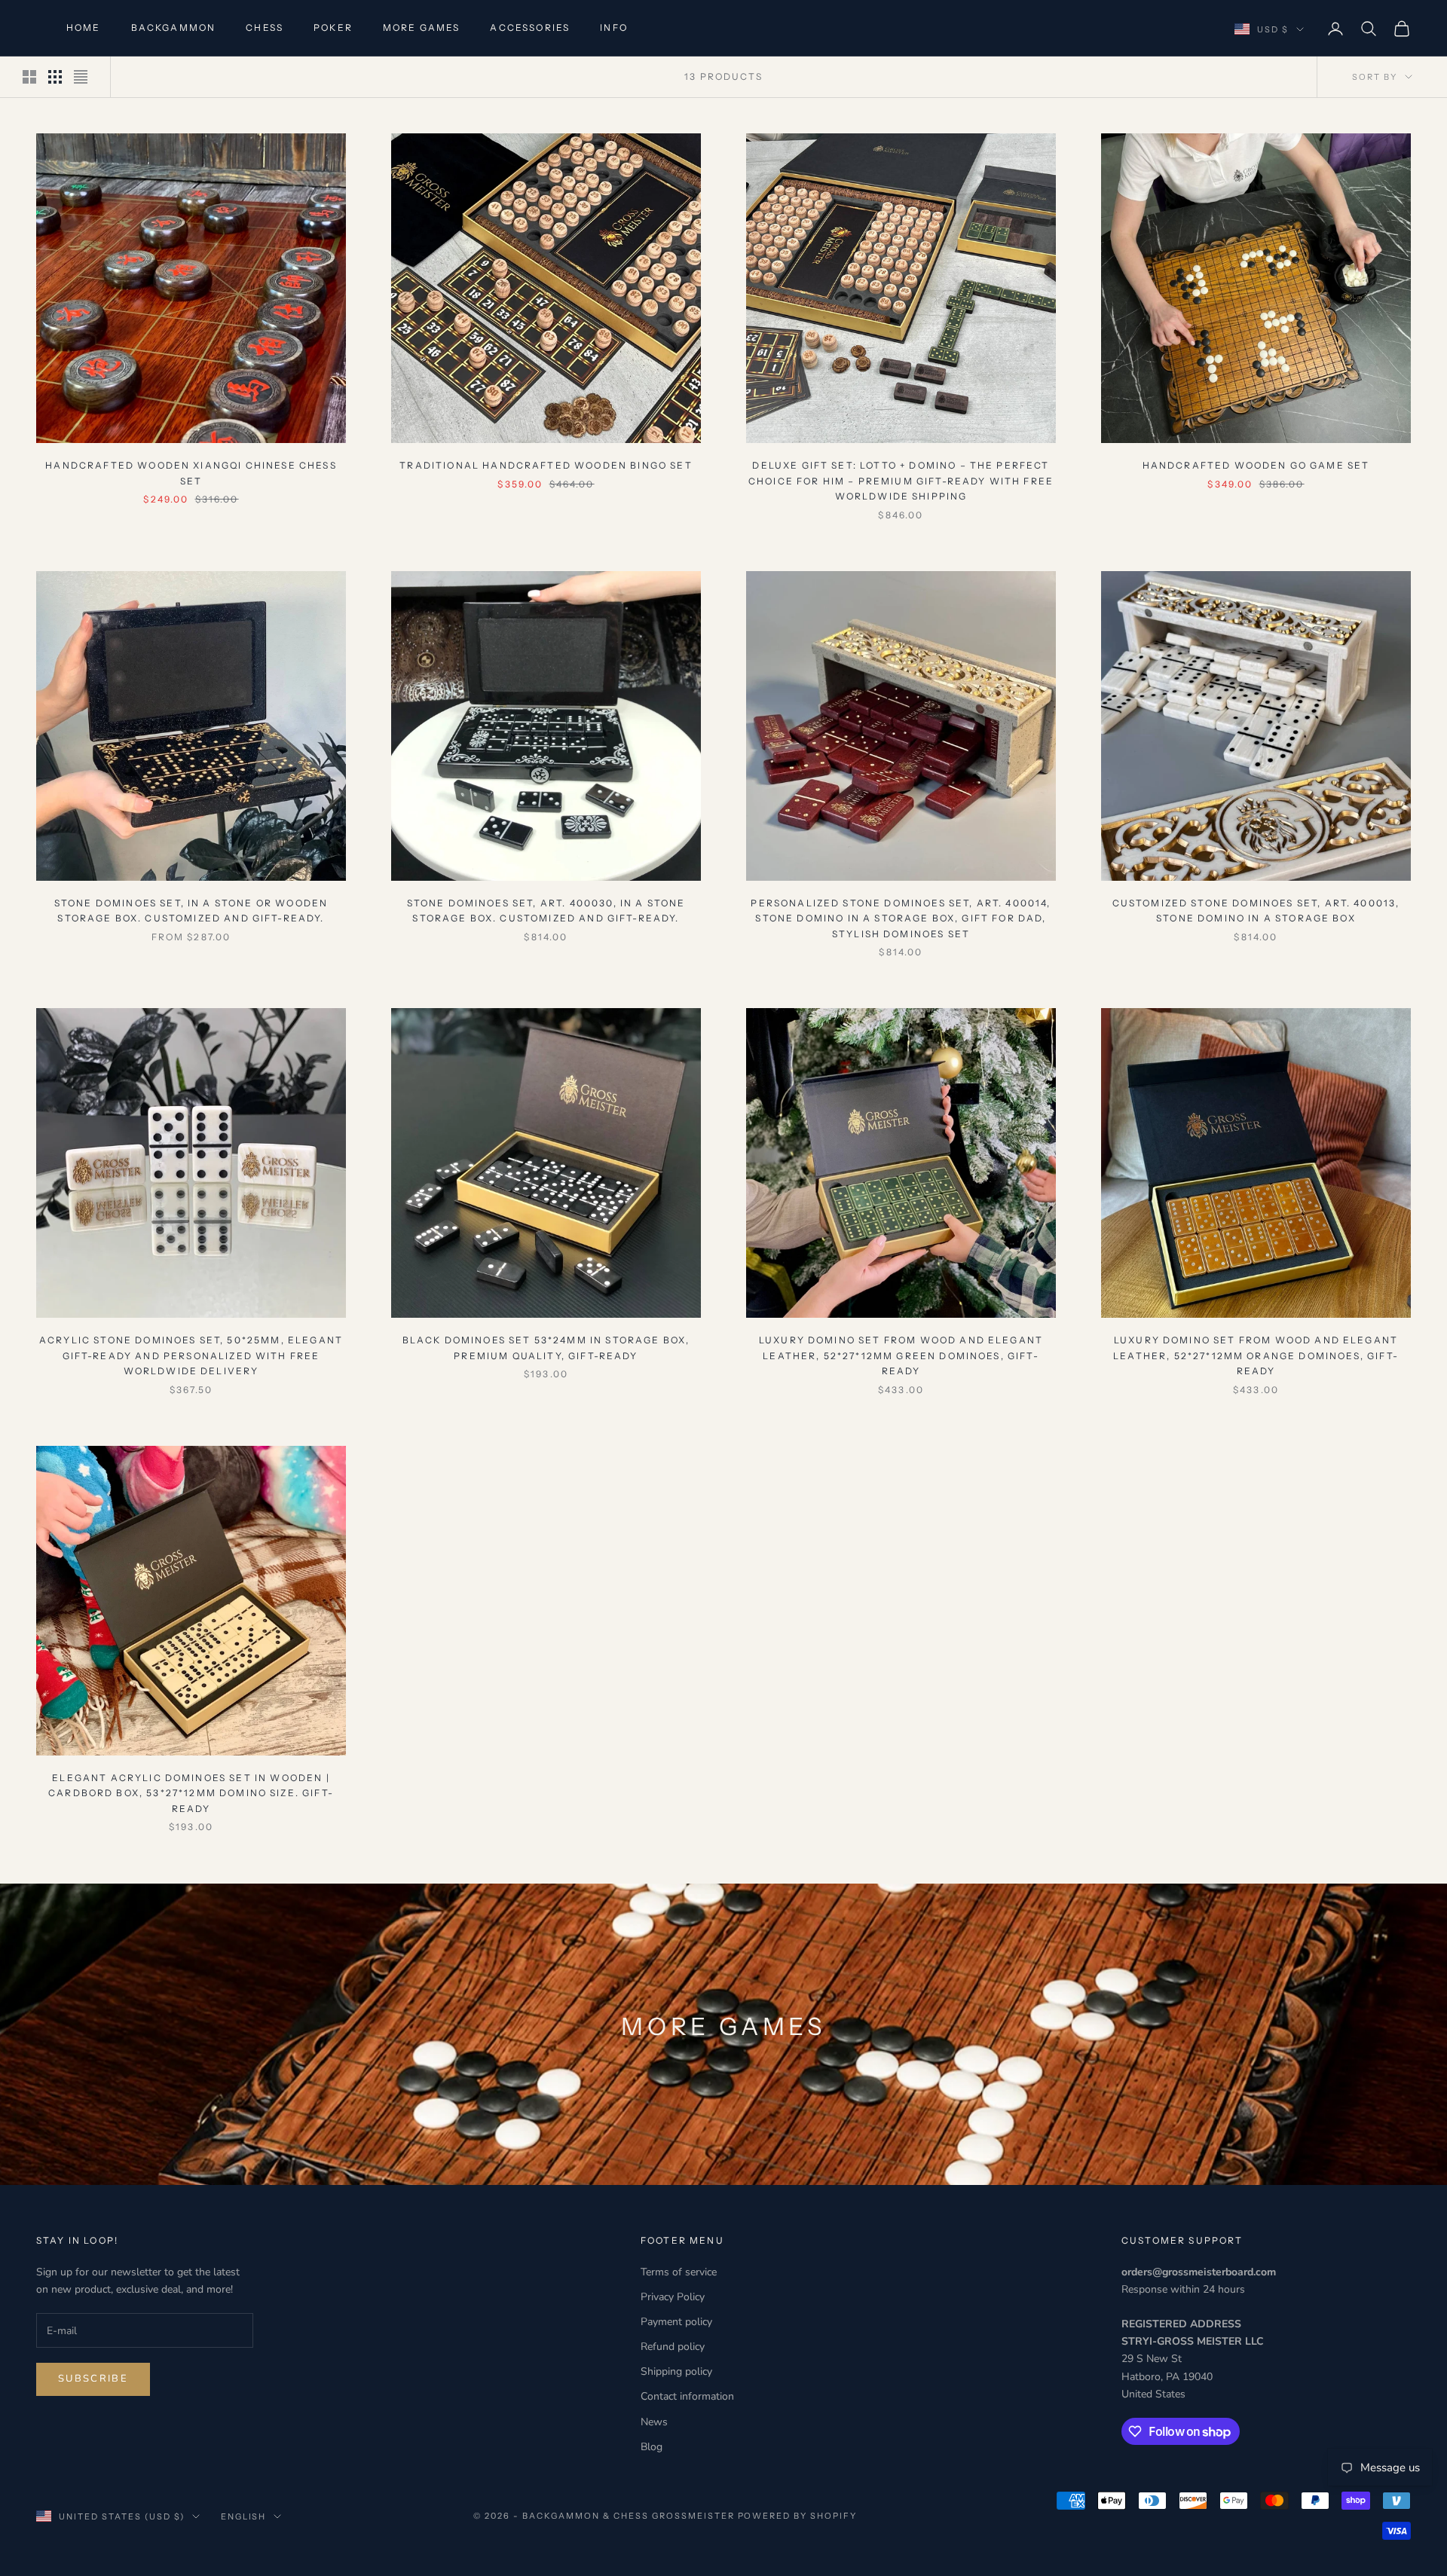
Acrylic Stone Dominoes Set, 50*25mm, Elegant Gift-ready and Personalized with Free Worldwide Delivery (191, 1355)
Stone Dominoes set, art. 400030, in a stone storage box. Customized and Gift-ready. (546, 911)
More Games (422, 28)
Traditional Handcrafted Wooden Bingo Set (546, 465)
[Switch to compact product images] (81, 77)
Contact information (687, 2396)
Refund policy (673, 2347)
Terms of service (679, 2272)
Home (84, 28)
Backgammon (174, 28)
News (654, 2422)
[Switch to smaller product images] (55, 77)
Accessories (530, 28)
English (244, 2516)
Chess (265, 28)
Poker (333, 28)
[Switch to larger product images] (29, 77)
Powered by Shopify (798, 2516)
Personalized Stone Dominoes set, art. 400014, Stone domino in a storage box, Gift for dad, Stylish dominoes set (901, 918)
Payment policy (676, 2322)
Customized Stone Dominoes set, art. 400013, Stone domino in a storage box (1256, 911)
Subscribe (93, 2379)
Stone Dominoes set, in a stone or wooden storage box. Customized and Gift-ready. (191, 911)
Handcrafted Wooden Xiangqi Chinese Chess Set (191, 473)
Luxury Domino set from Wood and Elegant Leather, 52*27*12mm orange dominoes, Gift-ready (1256, 1355)
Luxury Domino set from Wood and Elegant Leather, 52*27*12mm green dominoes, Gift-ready (901, 1355)
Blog (652, 2447)
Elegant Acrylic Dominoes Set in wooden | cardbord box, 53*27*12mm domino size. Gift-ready (191, 1793)
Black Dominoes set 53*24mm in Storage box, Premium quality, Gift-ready (546, 1348)
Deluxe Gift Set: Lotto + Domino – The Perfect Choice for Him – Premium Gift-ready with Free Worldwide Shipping (901, 481)
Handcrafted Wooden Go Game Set (1256, 465)
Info (614, 28)
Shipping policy (676, 2371)
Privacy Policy (673, 2297)
